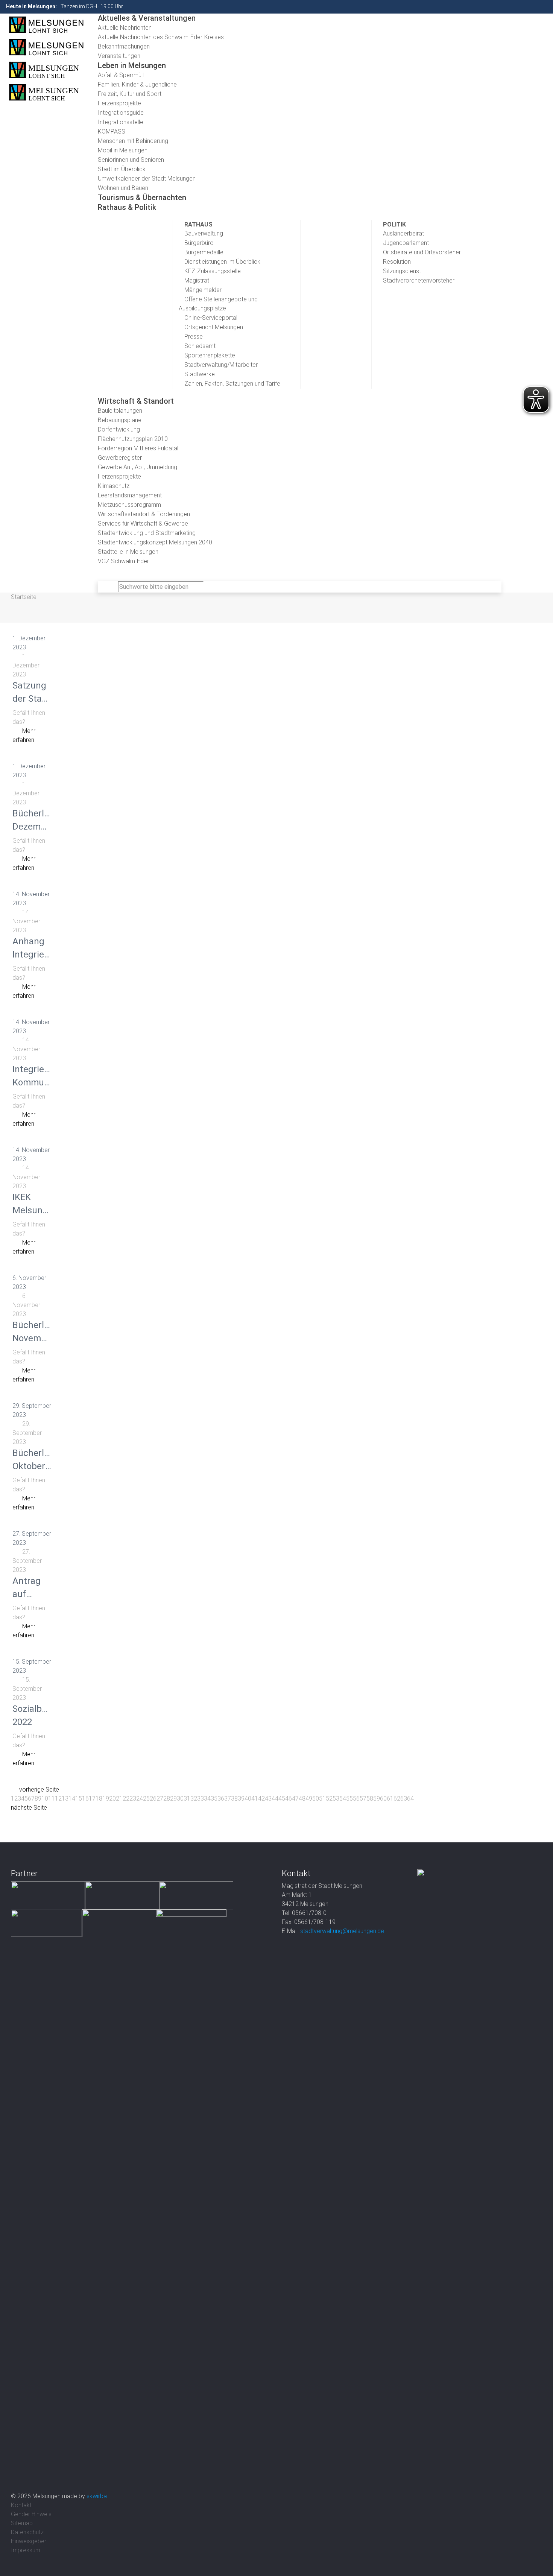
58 (370, 1799)
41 (255, 1799)
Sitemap (22, 2523)
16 (85, 1799)
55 (349, 1799)
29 (173, 1799)
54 (343, 1799)
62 (397, 1799)
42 (261, 1799)
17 (92, 1799)
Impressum (26, 2550)
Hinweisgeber (29, 2541)
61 (390, 1799)
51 (322, 1799)
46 (289, 1799)
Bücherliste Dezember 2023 (36, 827)
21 (119, 1799)
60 (383, 1799)
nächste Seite (29, 1808)
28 (167, 1799)
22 (126, 1799)
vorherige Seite (39, 1790)
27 (160, 1799)
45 (282, 1799)
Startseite (24, 597)
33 (201, 1799)
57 (363, 1799)
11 (52, 1799)
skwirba (97, 2496)
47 (295, 1799)
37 (228, 1799)
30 (180, 1799)
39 (241, 1799)
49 (309, 1799)
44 (275, 1799)
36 (221, 1799)
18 (99, 1799)
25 (146, 1799)
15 (79, 1799)
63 (404, 1799)
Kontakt (21, 2505)
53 (336, 1799)
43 (268, 1799)
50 (316, 1799)
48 (302, 1799)
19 (106, 1799)
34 (207, 1799)
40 (248, 1799)
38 (234, 1799)
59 (377, 1799)
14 (72, 1799)
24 (140, 1799)
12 (58, 1799)
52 (329, 1799)
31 (187, 1799)
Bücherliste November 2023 (36, 1338)
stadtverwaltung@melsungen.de (342, 1931)
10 (45, 1799)
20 (112, 1799)
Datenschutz (27, 2532)
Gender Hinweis (31, 2514)
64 (410, 1799)
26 (153, 1799)
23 (133, 1799)
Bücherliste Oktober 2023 (36, 1466)
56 (356, 1799)
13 (65, 1799)
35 (214, 1799)
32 (194, 1799)
